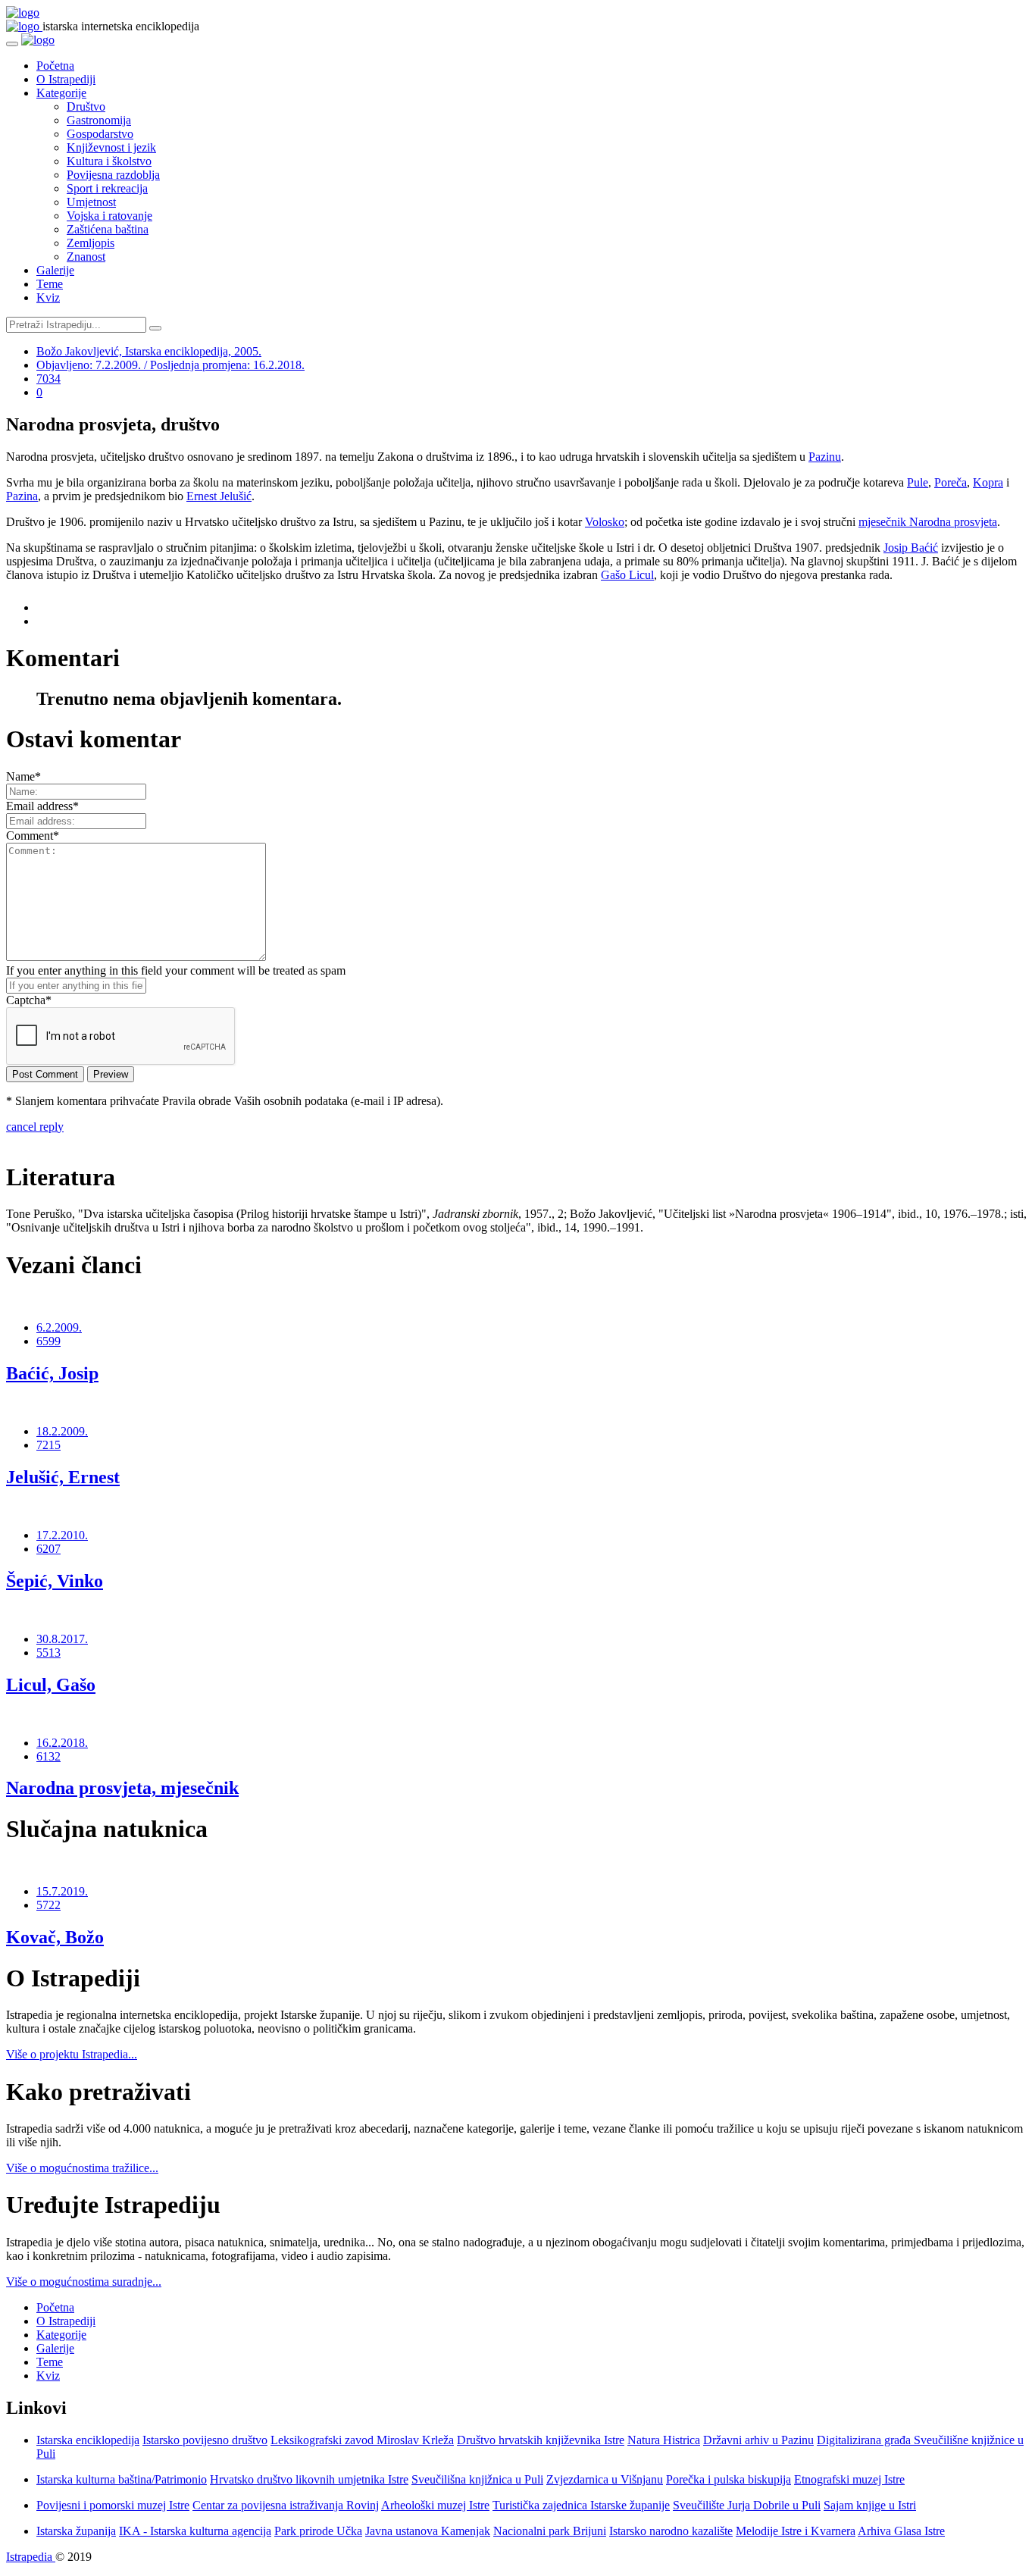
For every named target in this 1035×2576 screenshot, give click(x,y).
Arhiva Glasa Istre (901, 2531)
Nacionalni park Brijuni (550, 2531)
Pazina (22, 496)
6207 (48, 1549)
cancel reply (35, 1127)
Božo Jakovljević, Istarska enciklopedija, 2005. (149, 351)
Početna (55, 66)
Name (23, 776)
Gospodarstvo (100, 134)
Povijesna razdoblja (113, 175)
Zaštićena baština (108, 229)
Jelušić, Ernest (63, 1477)
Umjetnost (91, 202)
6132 (48, 1756)
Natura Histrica (664, 2440)
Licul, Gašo (51, 1685)
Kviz (48, 297)
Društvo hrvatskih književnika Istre (541, 2440)
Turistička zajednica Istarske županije (581, 2505)
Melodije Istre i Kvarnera (796, 2531)
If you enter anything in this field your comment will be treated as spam (176, 970)
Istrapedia (31, 2557)
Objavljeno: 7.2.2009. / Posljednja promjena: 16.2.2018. (170, 365)
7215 (48, 1445)
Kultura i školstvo (109, 161)
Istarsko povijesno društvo (205, 2440)
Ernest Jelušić (219, 496)
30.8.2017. (62, 1639)
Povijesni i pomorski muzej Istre (113, 2505)
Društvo (86, 106)
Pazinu (825, 457)
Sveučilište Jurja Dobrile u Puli (747, 2505)
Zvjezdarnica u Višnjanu (605, 2479)
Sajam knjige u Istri (870, 2505)
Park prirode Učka (318, 2531)
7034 (48, 379)
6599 (48, 1341)
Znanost (86, 257)
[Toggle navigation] (12, 44)
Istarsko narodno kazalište (671, 2531)
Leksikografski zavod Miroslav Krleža (362, 2440)
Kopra (988, 482)
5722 (48, 1905)
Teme (50, 284)
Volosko (605, 522)
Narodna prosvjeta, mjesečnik (122, 1788)
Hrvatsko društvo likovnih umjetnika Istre (309, 2479)
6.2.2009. (59, 1327)
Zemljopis (91, 243)
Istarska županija (76, 2531)
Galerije (55, 270)
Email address (42, 806)
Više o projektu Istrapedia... (72, 2054)
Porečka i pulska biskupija (729, 2479)
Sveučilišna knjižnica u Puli (477, 2479)
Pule (918, 482)
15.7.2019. (62, 1891)
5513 (48, 1653)
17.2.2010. (62, 1535)
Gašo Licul (627, 575)
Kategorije (61, 93)
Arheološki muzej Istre (435, 2505)
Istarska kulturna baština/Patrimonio (122, 2479)
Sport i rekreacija (107, 188)
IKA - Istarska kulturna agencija (195, 2531)
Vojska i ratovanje (109, 216)
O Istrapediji (66, 79)
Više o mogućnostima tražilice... (82, 2168)
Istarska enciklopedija (88, 2440)
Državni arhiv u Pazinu (758, 2440)
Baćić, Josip (52, 1373)
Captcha (29, 1000)
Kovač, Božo (55, 1937)
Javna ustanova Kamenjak (428, 2531)
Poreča (951, 482)
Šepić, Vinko (55, 1581)
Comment (33, 836)
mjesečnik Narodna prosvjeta (928, 522)
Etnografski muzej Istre (849, 2479)
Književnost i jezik (111, 147)
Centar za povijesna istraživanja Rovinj (286, 2505)
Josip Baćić (911, 548)
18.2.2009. (62, 1431)
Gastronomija (99, 120)
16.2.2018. (62, 1743)
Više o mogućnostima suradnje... (84, 2282)
